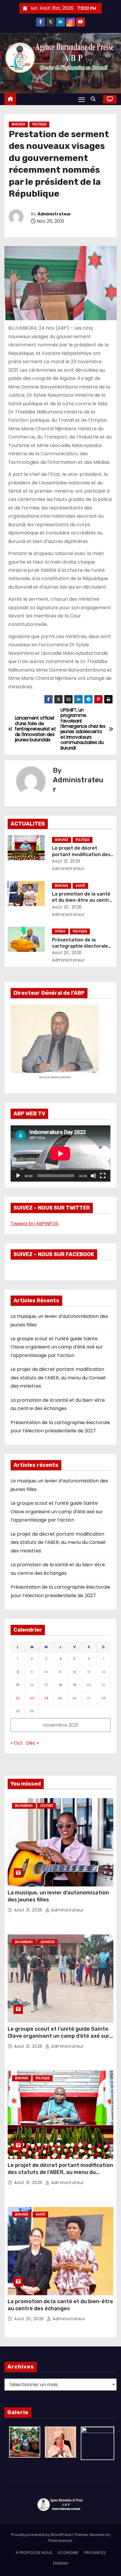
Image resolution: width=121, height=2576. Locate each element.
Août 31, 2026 (66, 861)
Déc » (32, 1743)
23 (32, 1698)
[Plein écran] (103, 1176)
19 (74, 1685)
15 (18, 1685)
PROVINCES (95, 2553)
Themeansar (60, 2541)
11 (60, 1672)
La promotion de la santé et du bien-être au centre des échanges (82, 900)
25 (60, 1698)
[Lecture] (18, 1176)
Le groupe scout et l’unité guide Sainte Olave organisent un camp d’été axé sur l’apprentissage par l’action (57, 1347)
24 (46, 1698)
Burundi (18, 124)
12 (74, 1672)
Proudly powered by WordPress (42, 2535)
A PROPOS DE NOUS (34, 2553)
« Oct (17, 1743)
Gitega (60, 931)
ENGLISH (61, 2563)
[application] (60, 1154)
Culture (47, 1806)
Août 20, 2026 (67, 907)
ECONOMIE (68, 2553)
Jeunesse (47, 1942)
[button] (95, 99)
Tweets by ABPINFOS (35, 1224)
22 (18, 1698)
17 (46, 1685)
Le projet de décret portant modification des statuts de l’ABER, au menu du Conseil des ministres (58, 1378)
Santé (80, 886)
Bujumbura (24, 1806)
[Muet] (93, 1176)
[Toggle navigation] (82, 99)
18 (60, 1685)
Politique (39, 124)
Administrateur (54, 214)
